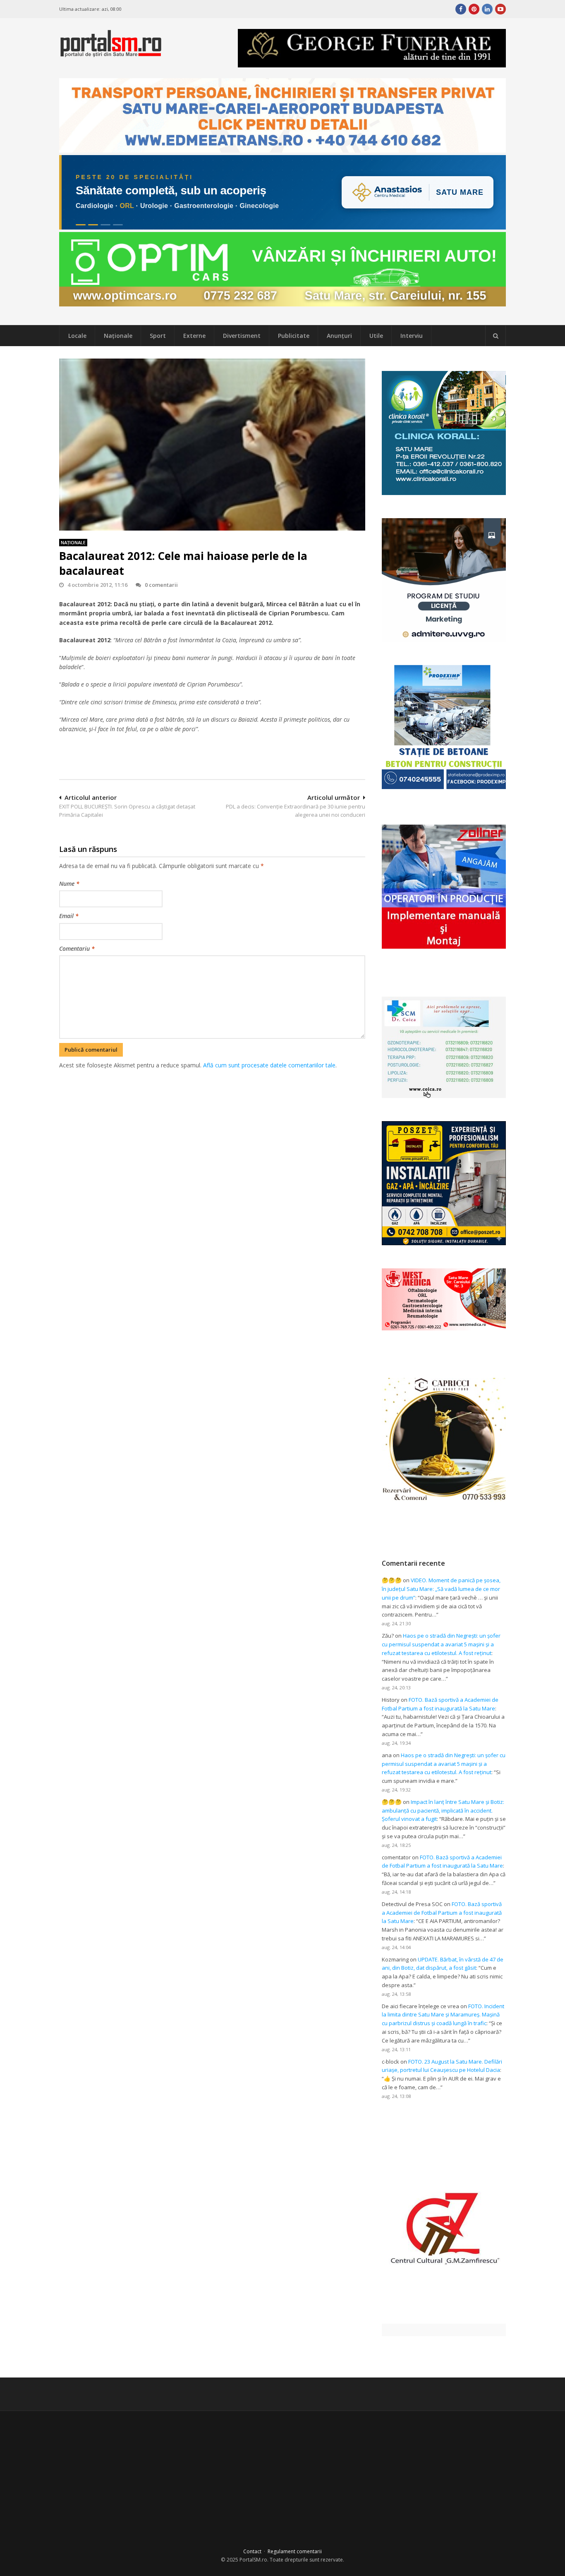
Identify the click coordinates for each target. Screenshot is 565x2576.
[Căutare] (496, 336)
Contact (252, 2551)
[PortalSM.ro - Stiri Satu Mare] (111, 54)
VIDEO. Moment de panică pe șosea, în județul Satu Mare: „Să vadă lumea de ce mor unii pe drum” (441, 1589)
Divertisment (242, 336)
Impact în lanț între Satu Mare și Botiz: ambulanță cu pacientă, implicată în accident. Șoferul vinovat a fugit (443, 1811)
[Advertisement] (212, 1114)
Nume (69, 884)
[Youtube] (500, 9)
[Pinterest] (474, 9)
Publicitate (294, 336)
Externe (194, 336)
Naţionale (118, 336)
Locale (77, 336)
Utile (376, 336)
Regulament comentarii (295, 2551)
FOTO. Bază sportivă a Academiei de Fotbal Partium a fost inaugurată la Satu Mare (442, 1913)
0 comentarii (161, 585)
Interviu (412, 336)
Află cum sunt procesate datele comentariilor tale (269, 1065)
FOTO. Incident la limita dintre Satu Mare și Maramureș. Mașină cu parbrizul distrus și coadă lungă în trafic (443, 2015)
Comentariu (77, 948)
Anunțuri (339, 336)
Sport (158, 336)
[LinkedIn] (487, 9)
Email (69, 916)
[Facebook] (461, 9)
